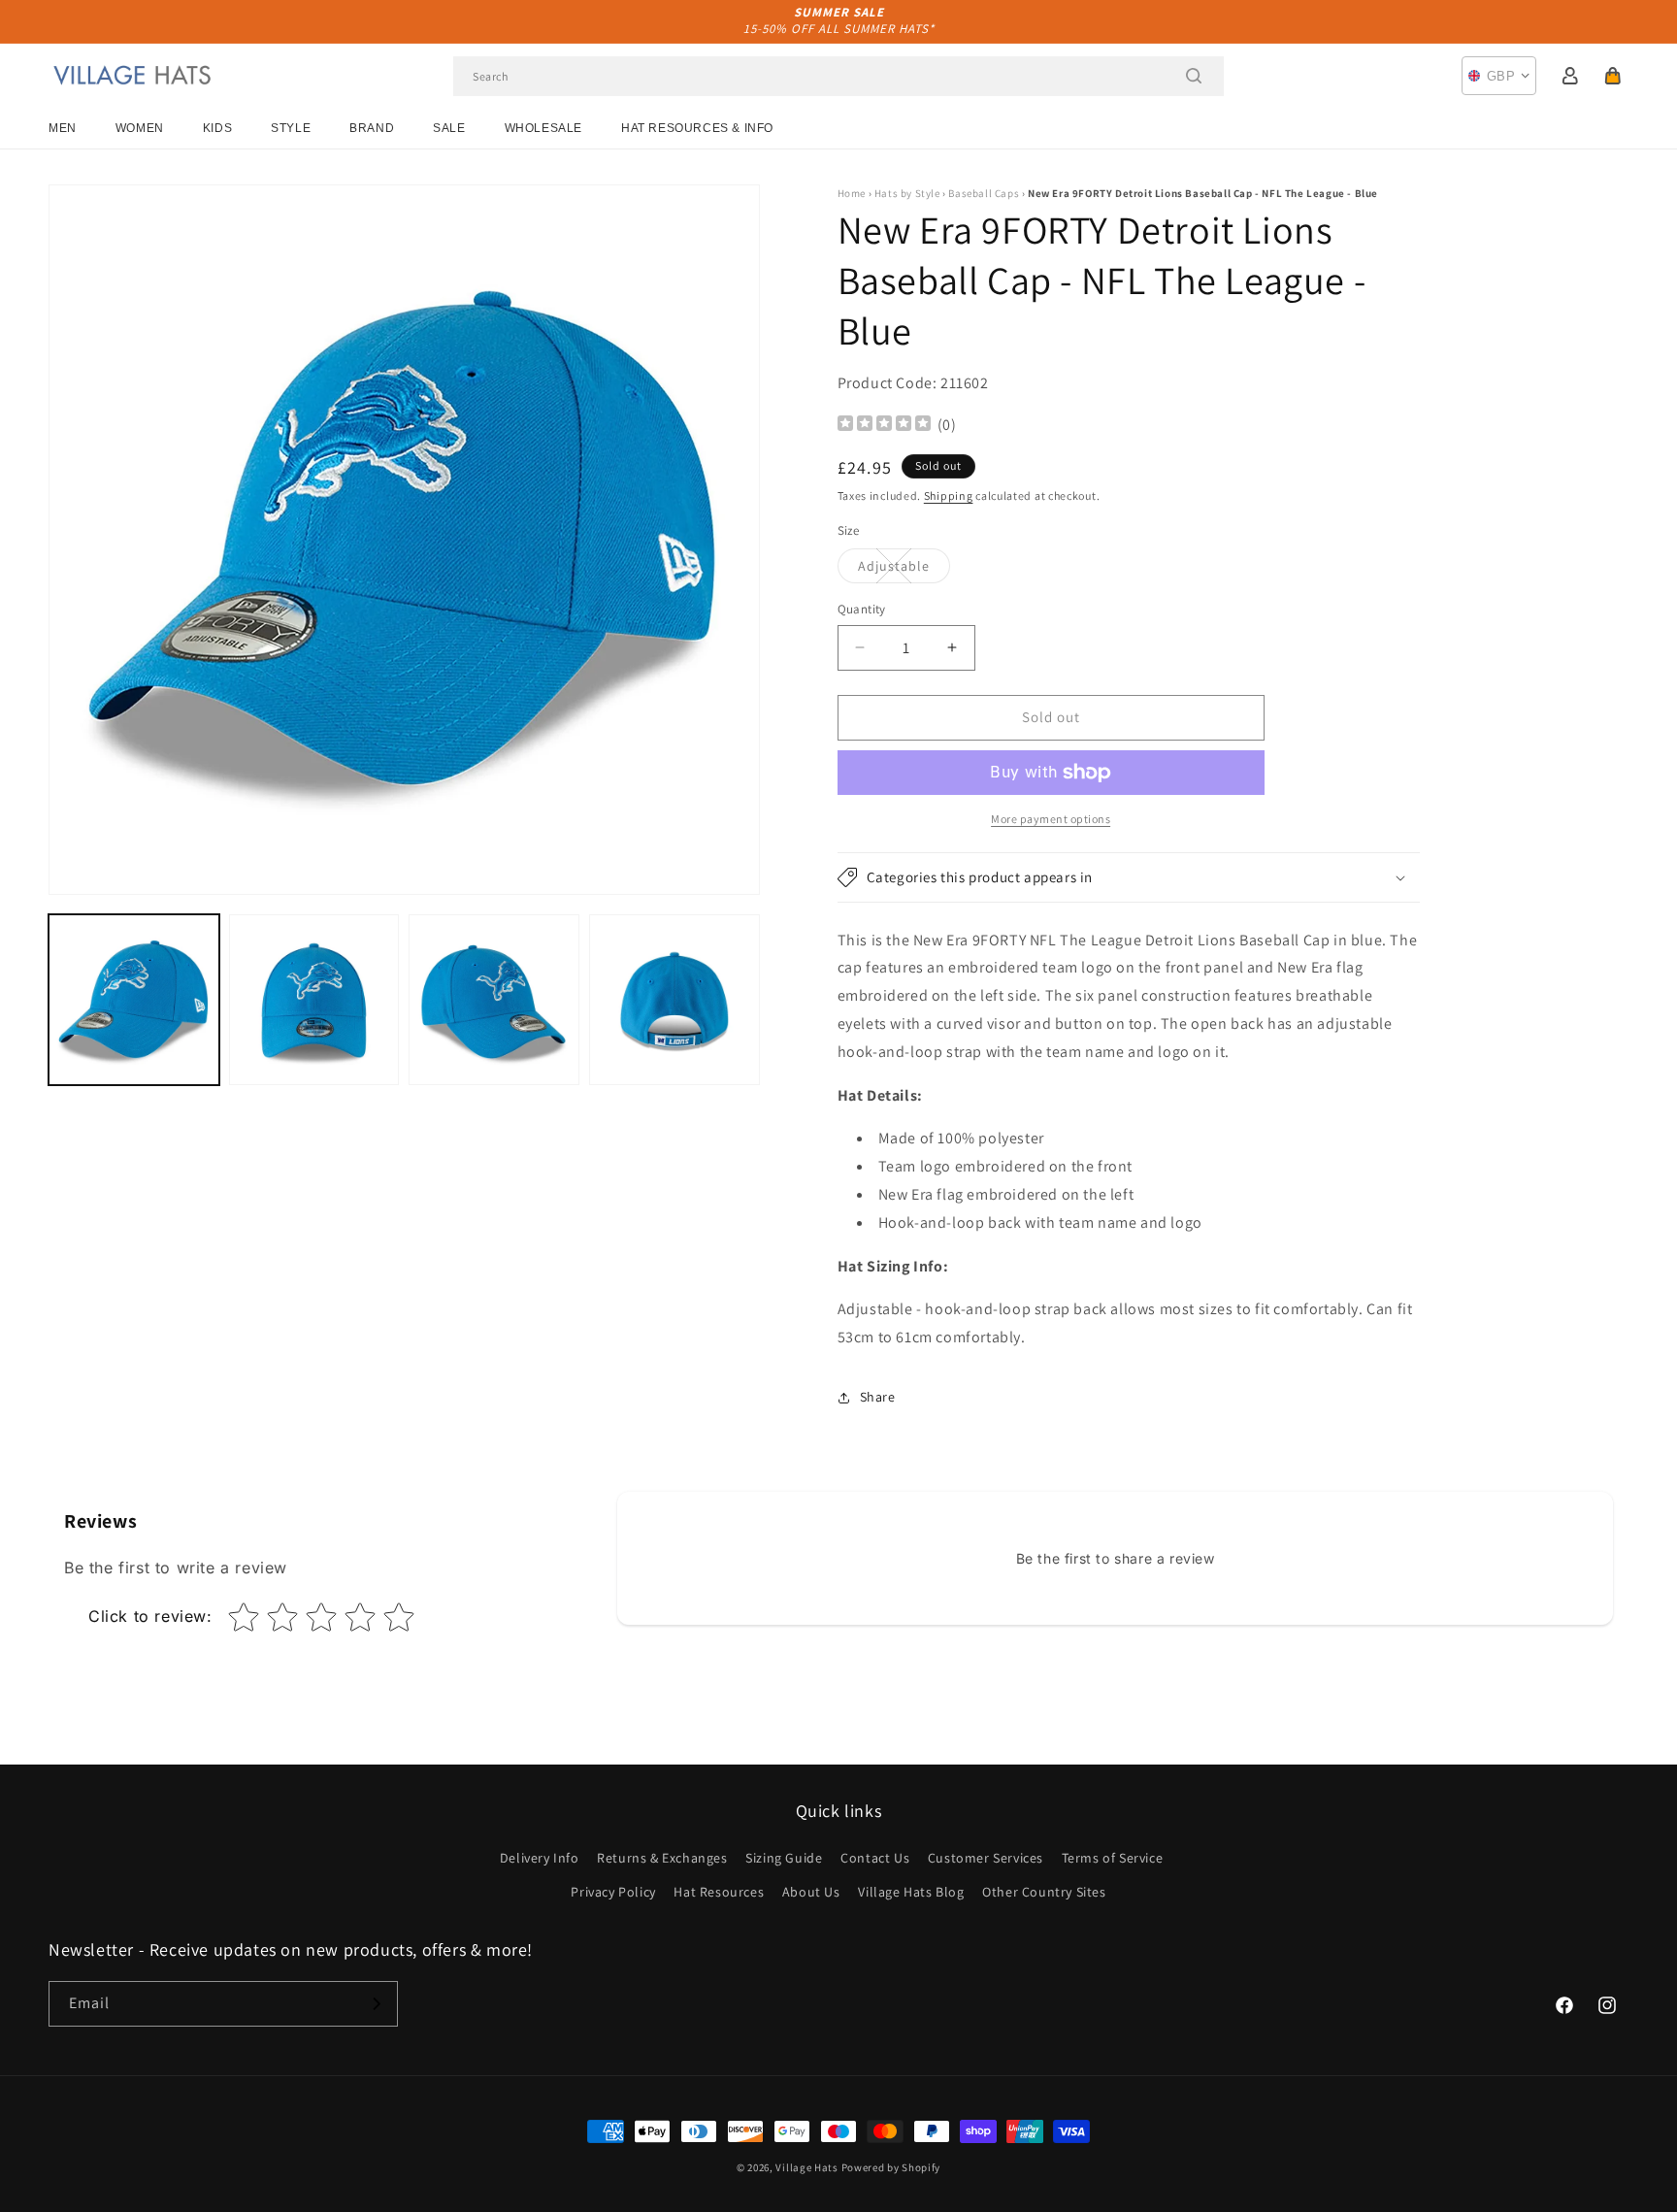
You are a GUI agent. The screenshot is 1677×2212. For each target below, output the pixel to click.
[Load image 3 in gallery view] (494, 1000)
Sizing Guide (784, 1858)
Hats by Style (907, 193)
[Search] (1194, 76)
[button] (1613, 76)
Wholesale (543, 128)
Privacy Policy (613, 1892)
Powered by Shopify (891, 2167)
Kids (217, 128)
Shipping (949, 495)
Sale (449, 128)
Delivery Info (540, 1858)
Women (140, 128)
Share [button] (878, 1397)
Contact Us (875, 1858)
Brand (372, 128)
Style (291, 128)
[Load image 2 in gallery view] (314, 1000)
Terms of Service (1113, 1858)
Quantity (862, 609)
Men (63, 128)
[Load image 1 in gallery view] (134, 1000)
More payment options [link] (1051, 819)
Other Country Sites (1044, 1892)
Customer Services (986, 1858)
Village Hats (806, 2167)
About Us (811, 1892)
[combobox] (838, 76)
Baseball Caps (984, 193)
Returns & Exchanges (662, 1858)
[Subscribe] (376, 2004)
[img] (884, 426)
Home (852, 193)
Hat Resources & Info (697, 128)
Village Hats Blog (911, 1892)
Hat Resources (719, 1892)
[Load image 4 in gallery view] (674, 1000)
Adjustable (904, 570)
